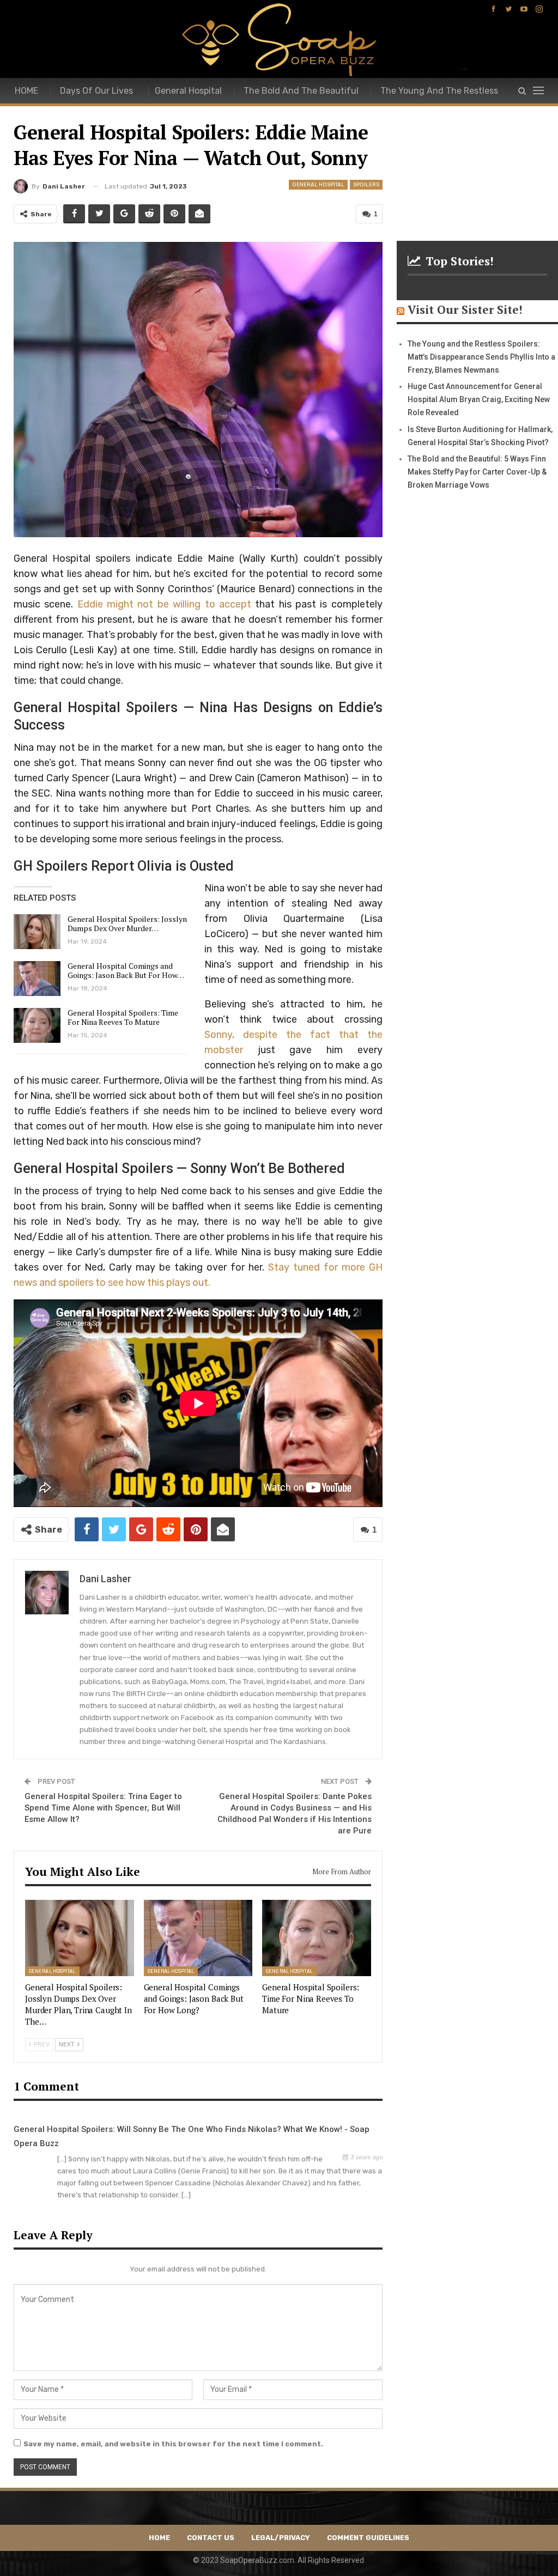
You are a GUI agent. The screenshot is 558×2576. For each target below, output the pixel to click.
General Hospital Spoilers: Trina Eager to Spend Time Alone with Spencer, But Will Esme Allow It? (103, 1808)
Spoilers (366, 185)
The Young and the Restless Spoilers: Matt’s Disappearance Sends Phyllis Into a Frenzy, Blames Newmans (481, 357)
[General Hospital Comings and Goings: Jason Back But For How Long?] (37, 979)
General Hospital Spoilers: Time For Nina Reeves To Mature (123, 1017)
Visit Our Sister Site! (465, 309)
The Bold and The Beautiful (301, 91)
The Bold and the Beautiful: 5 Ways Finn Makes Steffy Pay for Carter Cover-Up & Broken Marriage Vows (477, 472)
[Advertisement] (477, 159)
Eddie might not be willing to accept (164, 604)
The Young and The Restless (439, 91)
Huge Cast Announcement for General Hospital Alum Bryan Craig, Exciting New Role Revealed (479, 399)
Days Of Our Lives (96, 91)
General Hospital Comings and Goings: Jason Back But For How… (126, 970)
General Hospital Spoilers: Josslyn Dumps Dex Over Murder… (127, 924)
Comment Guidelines (368, 2538)
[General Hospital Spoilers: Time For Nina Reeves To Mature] (37, 1025)
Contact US (211, 2538)
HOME (26, 91)
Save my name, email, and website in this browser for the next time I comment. (173, 2444)
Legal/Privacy (281, 2538)
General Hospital (188, 91)
